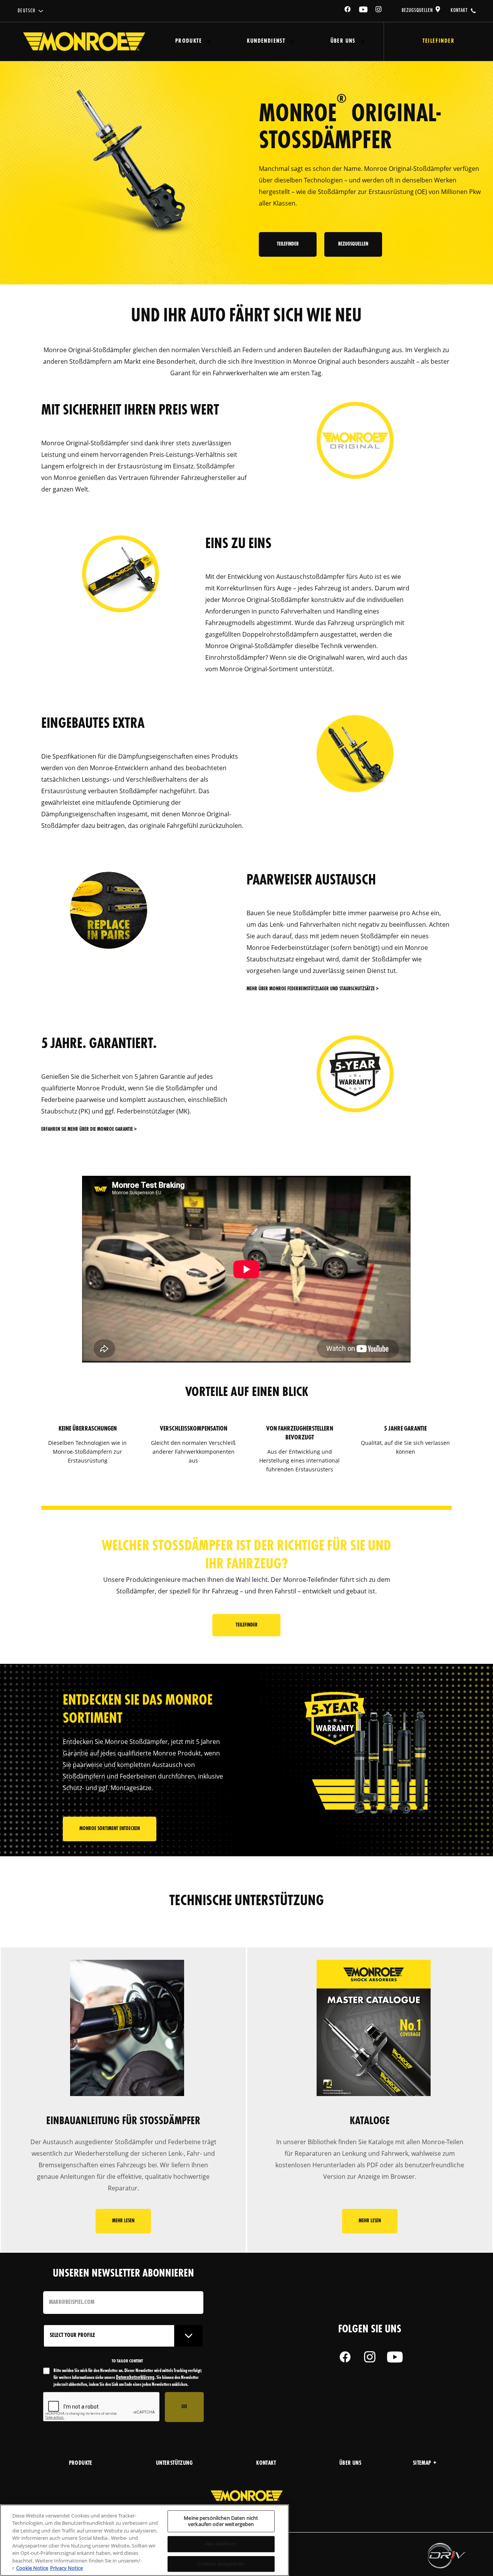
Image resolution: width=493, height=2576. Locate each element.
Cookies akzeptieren (221, 2564)
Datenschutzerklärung (135, 2378)
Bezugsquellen (417, 10)
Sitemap (422, 2463)
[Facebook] (348, 11)
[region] (144, 2540)
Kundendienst (266, 41)
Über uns (343, 41)
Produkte (189, 41)
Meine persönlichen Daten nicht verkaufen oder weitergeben (221, 2521)
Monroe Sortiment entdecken (110, 1829)
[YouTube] (364, 11)
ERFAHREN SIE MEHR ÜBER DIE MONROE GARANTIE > (89, 1129)
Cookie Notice (32, 2568)
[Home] (84, 42)
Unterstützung (174, 2463)
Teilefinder (288, 244)
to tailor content (127, 2361)
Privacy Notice (66, 2568)
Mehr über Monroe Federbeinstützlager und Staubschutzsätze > (313, 989)
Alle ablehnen (221, 2544)
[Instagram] (379, 11)
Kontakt (459, 10)
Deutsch (27, 11)
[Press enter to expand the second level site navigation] (209, 42)
